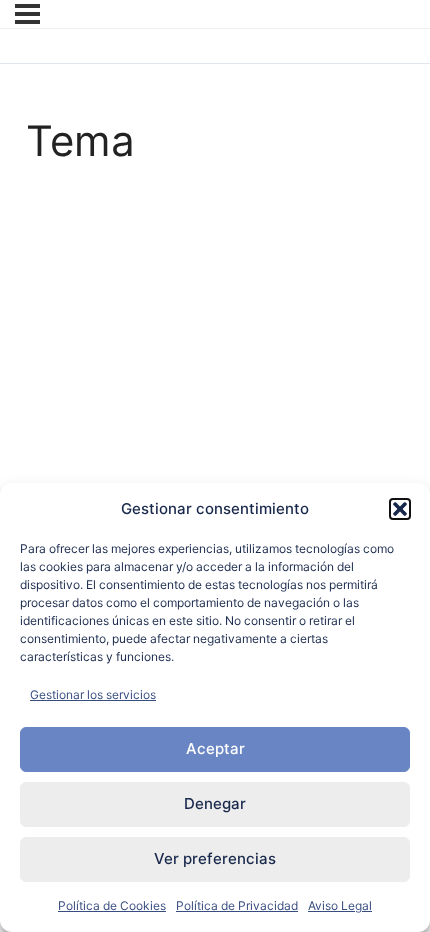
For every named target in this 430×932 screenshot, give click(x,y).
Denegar (215, 803)
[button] (400, 509)
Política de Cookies (112, 905)
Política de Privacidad (237, 905)
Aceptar (215, 748)
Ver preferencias (215, 858)
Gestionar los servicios (93, 694)
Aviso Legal (340, 905)
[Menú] (27, 14)
